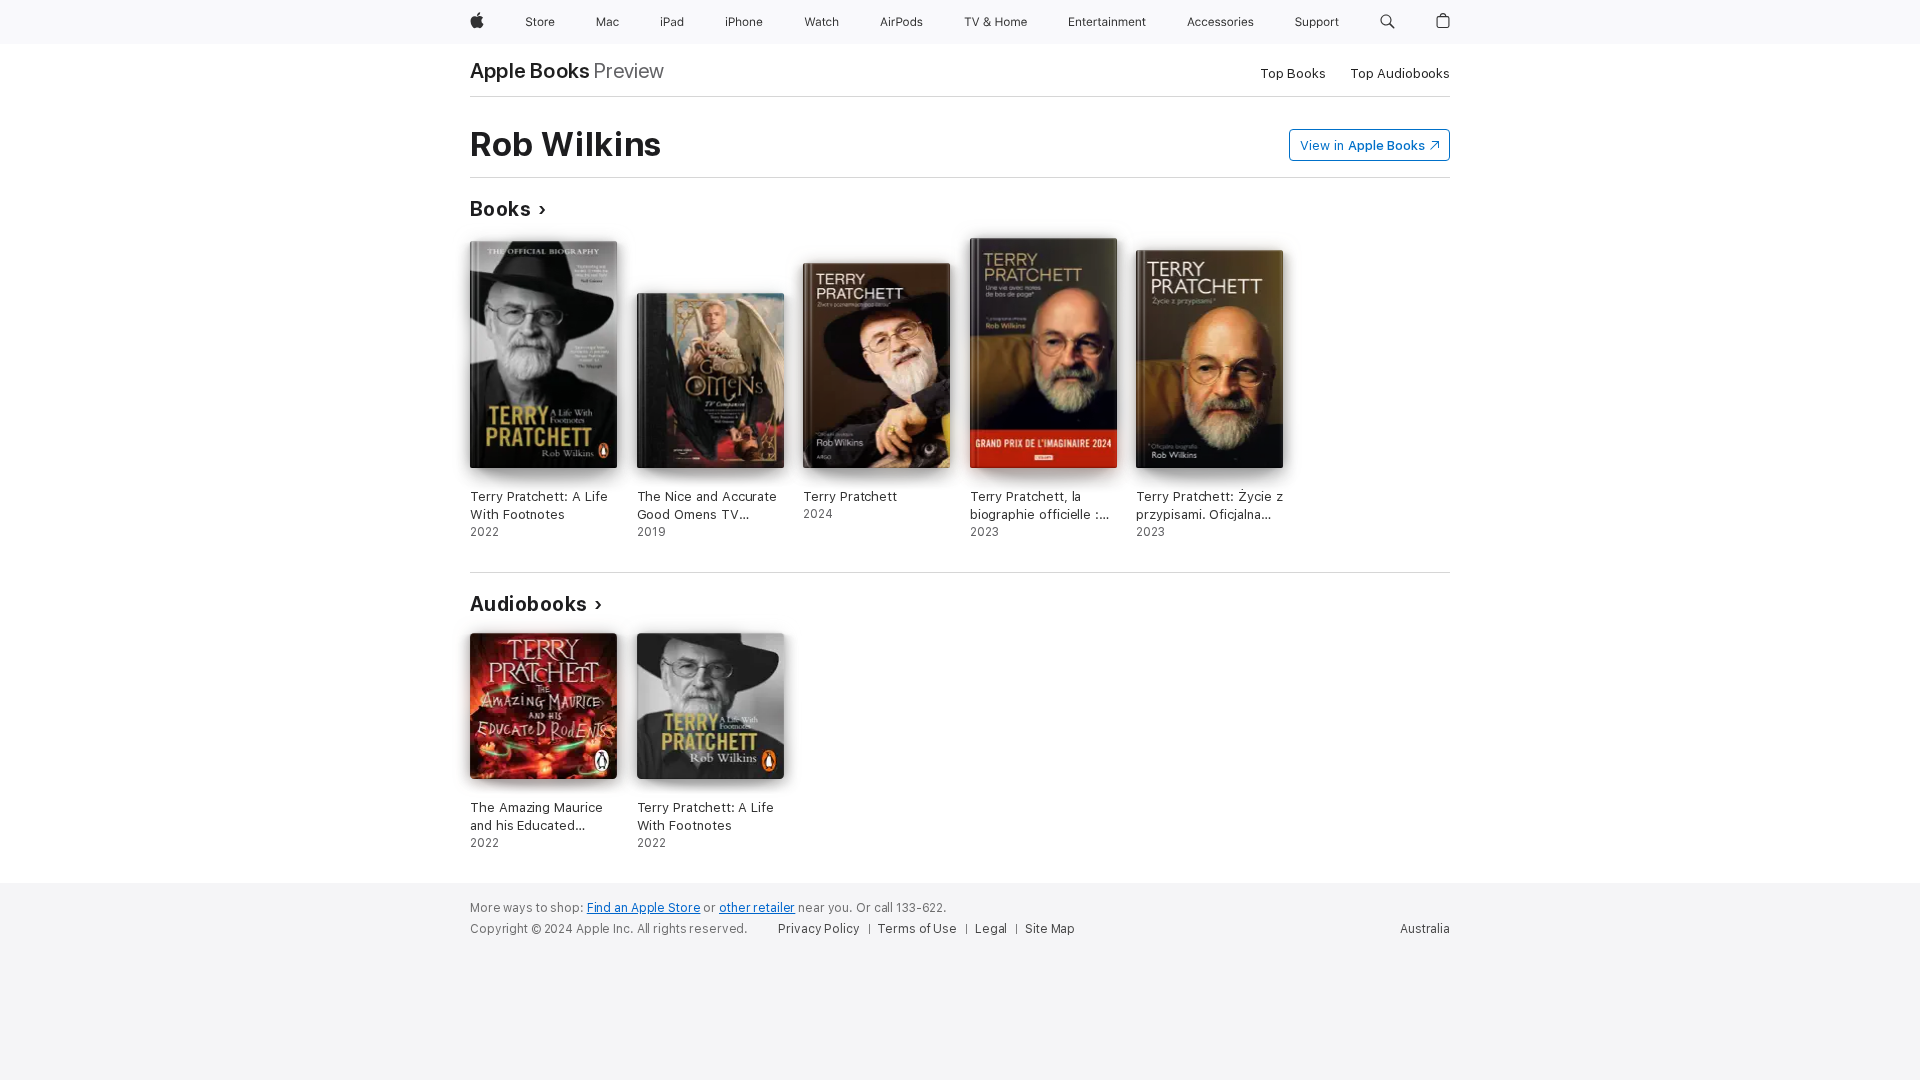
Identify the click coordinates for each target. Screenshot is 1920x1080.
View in (1362, 145)
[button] (1387, 22)
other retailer (757, 908)
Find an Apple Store (644, 908)
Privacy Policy (818, 929)
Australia (1425, 929)
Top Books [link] (1293, 73)
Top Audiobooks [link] (1400, 73)
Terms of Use (917, 929)
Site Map (1050, 929)
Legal (991, 929)
